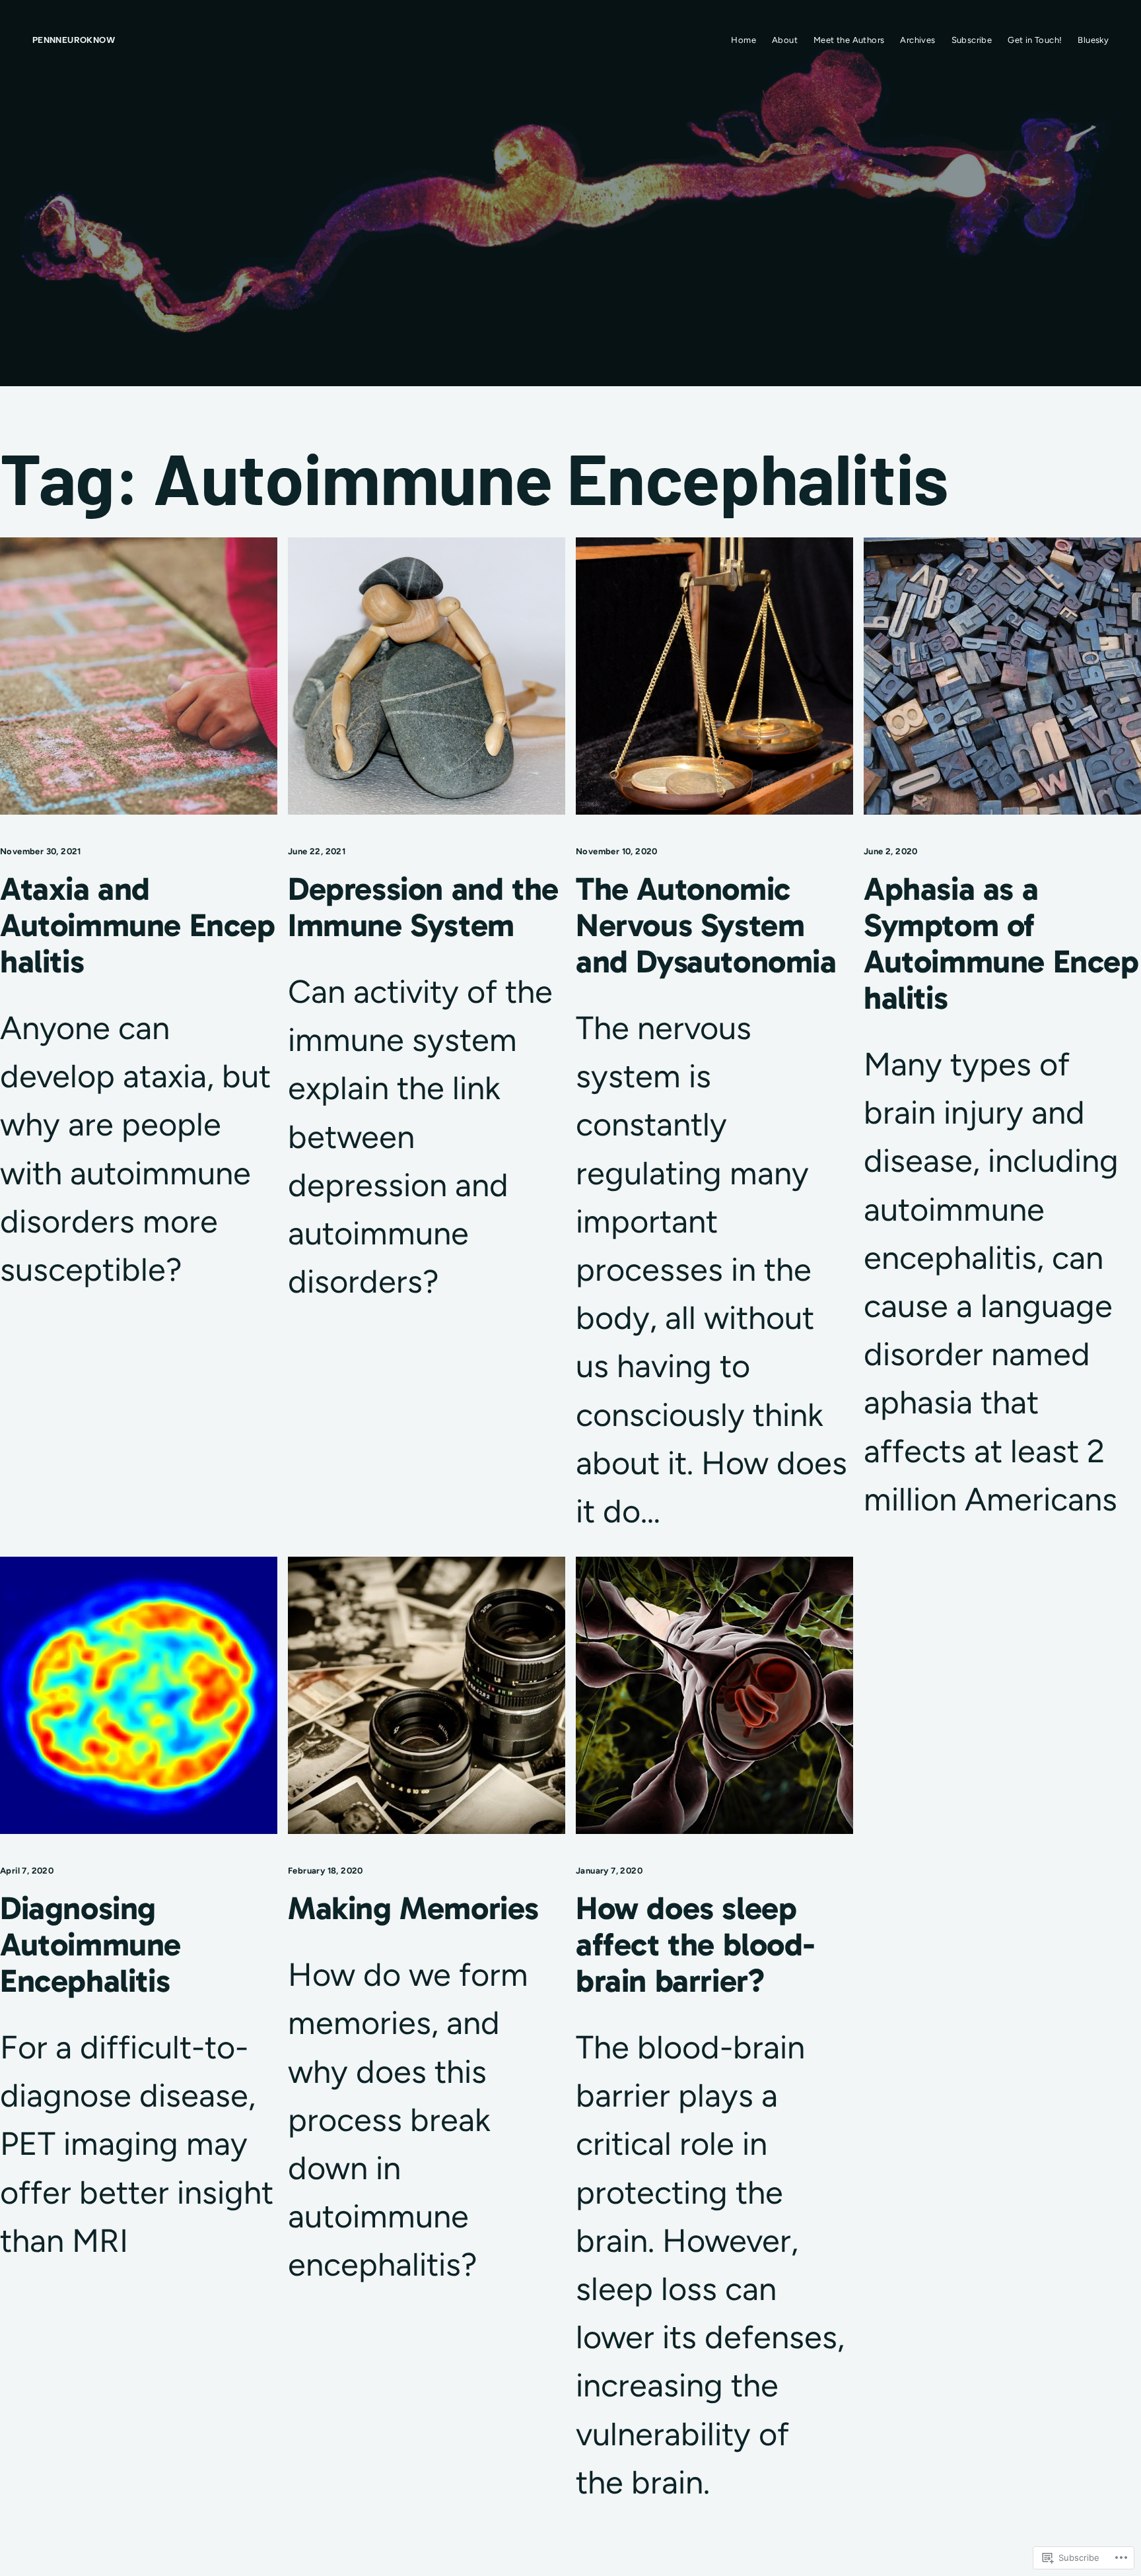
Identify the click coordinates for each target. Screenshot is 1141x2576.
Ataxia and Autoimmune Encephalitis (138, 926)
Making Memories (413, 1909)
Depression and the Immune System (423, 908)
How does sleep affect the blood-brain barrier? (695, 1945)
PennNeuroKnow (74, 40)
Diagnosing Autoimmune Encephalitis (90, 1945)
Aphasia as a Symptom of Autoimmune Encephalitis (1001, 944)
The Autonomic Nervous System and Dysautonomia (706, 926)
